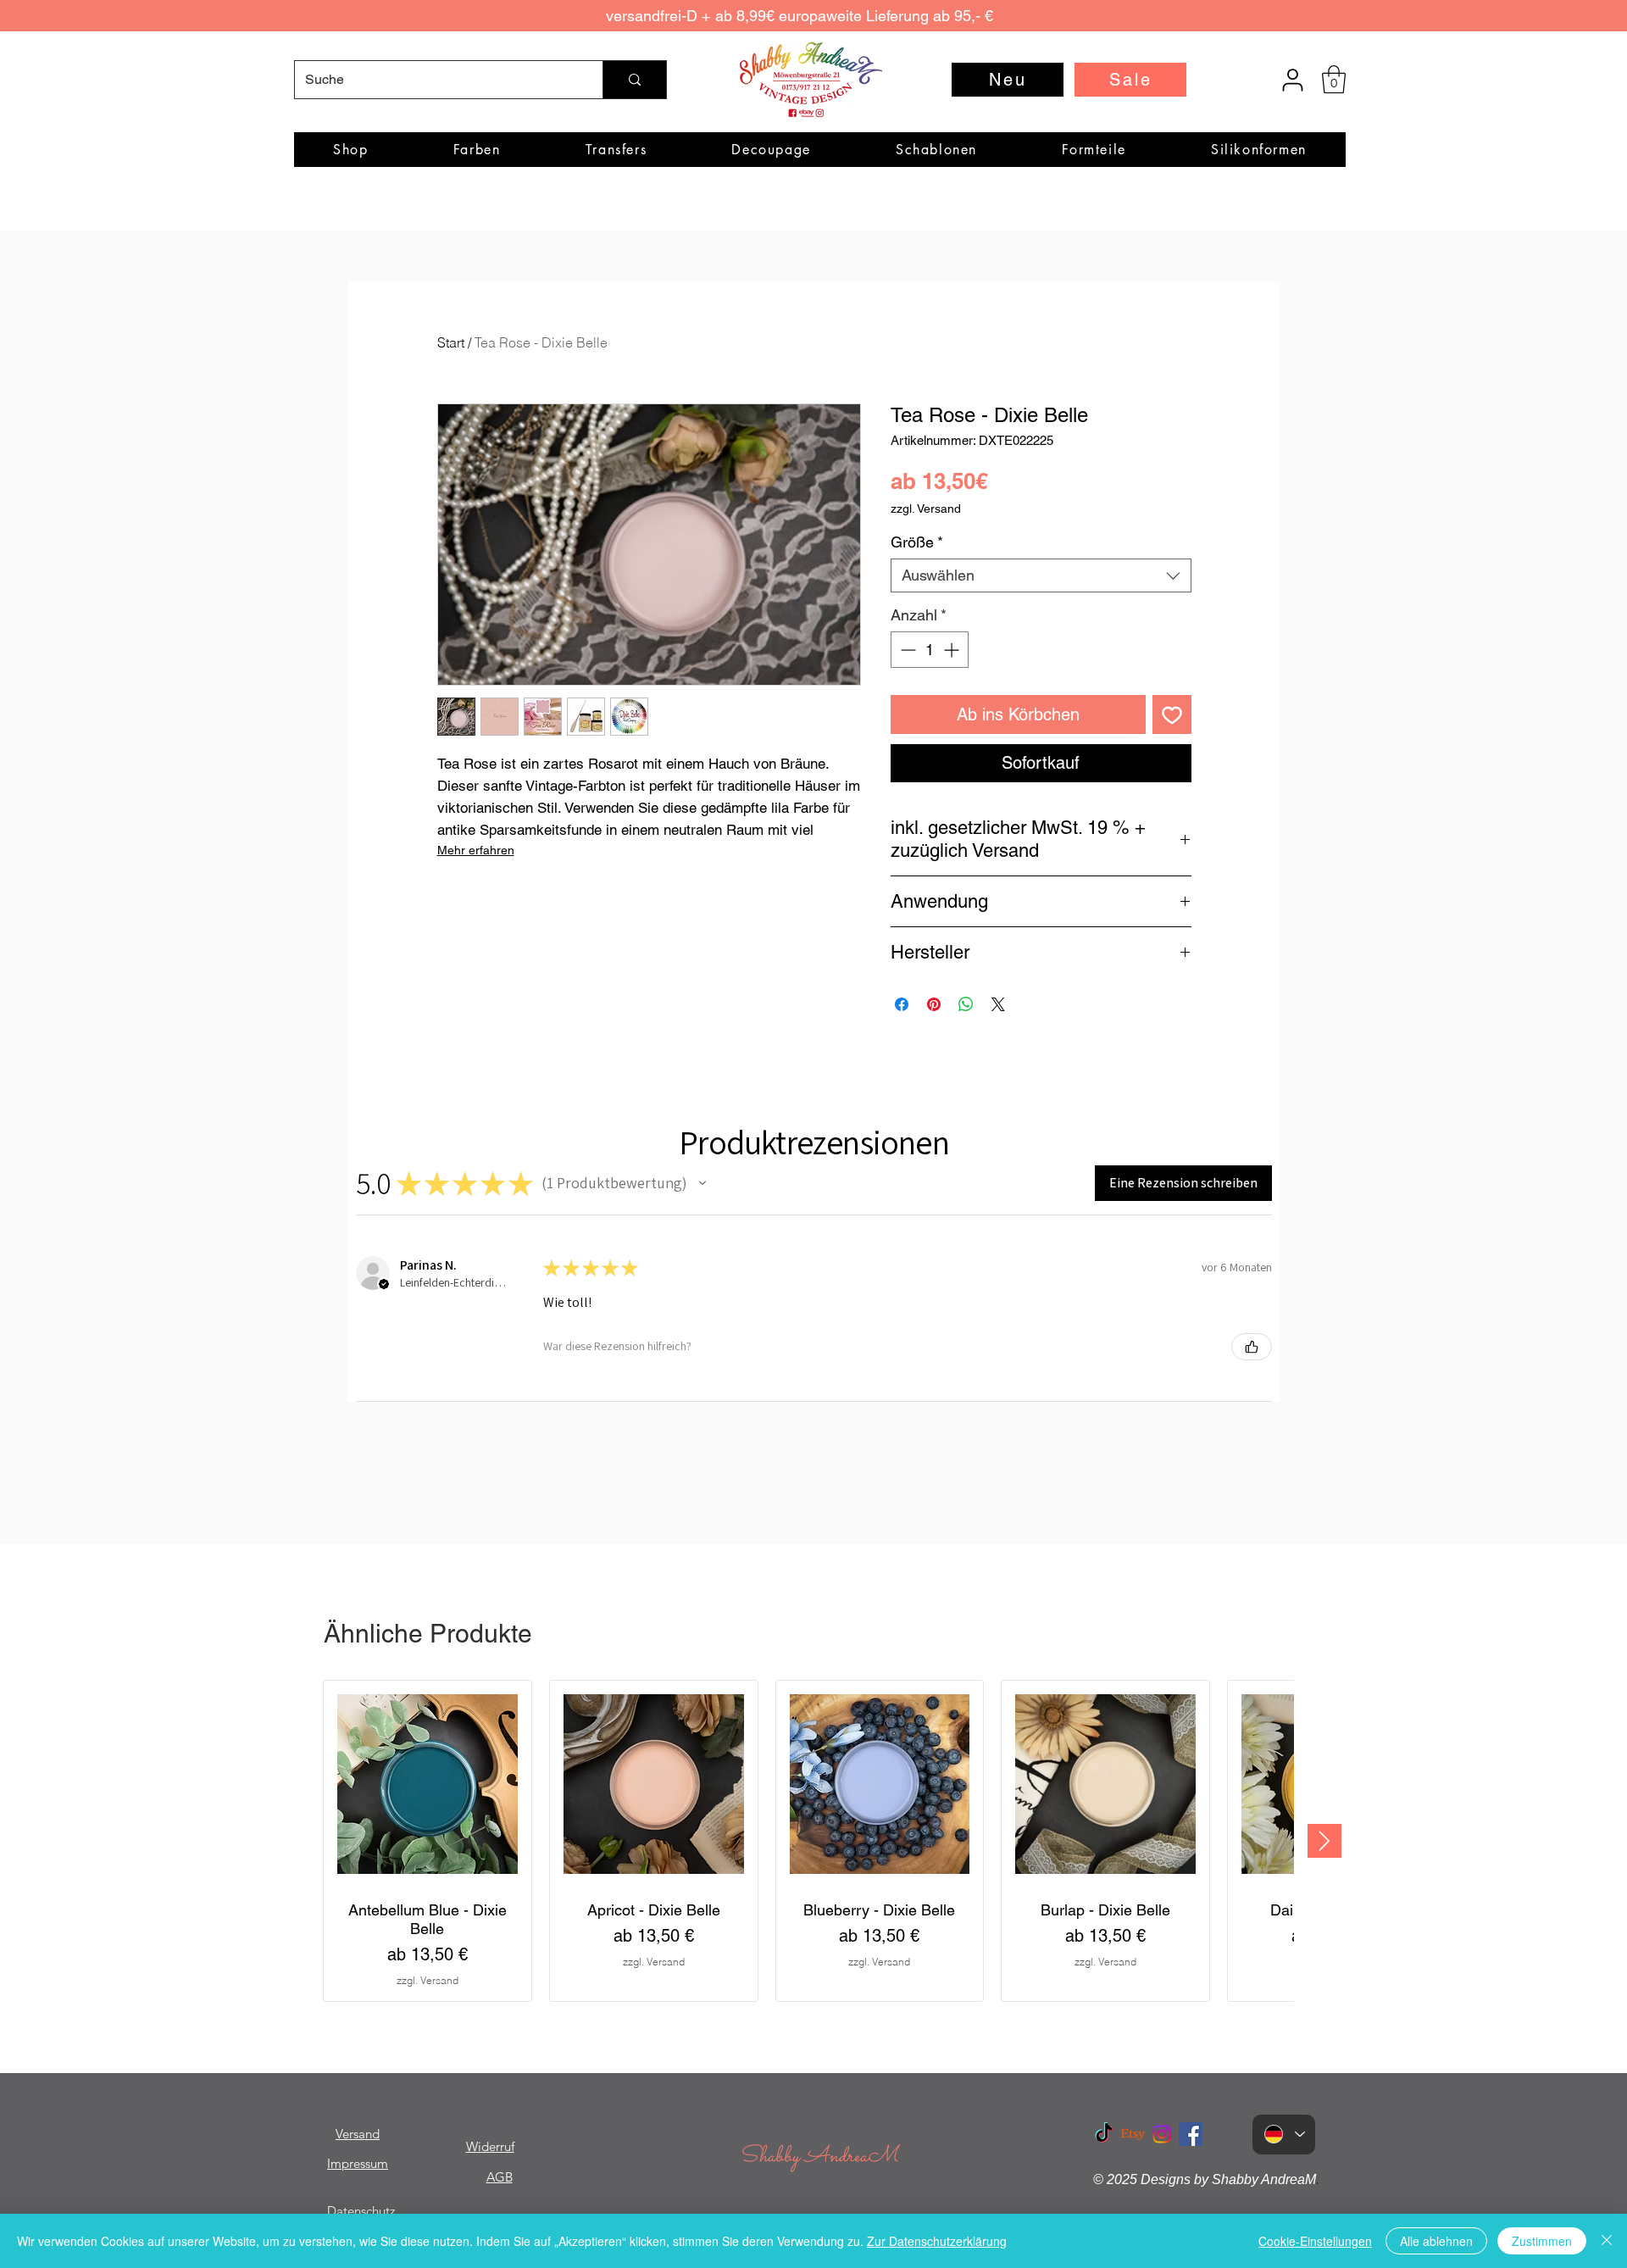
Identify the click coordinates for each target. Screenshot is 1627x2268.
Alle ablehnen (1436, 2241)
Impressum (358, 2163)
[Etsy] (1133, 2134)
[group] (808, 1841)
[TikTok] (1104, 2134)
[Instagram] (1162, 2134)
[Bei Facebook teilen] (902, 1004)
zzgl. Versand (926, 509)
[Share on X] (998, 1004)
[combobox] (1041, 575)
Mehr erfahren (476, 850)
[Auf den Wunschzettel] (1172, 714)
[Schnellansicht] (428, 1784)
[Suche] (634, 80)
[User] (1292, 80)
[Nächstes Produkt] (1324, 1841)
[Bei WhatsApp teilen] (966, 1004)
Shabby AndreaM (819, 2157)
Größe (917, 542)
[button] (1334, 79)
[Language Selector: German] (1284, 2135)
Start (451, 342)
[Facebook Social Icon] (1191, 2134)
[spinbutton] (930, 650)
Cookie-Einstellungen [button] (1315, 2241)
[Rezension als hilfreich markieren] (1252, 1347)
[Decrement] (906, 650)
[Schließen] (1607, 2241)
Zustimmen (1542, 2241)
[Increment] (953, 650)
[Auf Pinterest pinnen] (934, 1004)
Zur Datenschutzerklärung (937, 2241)
